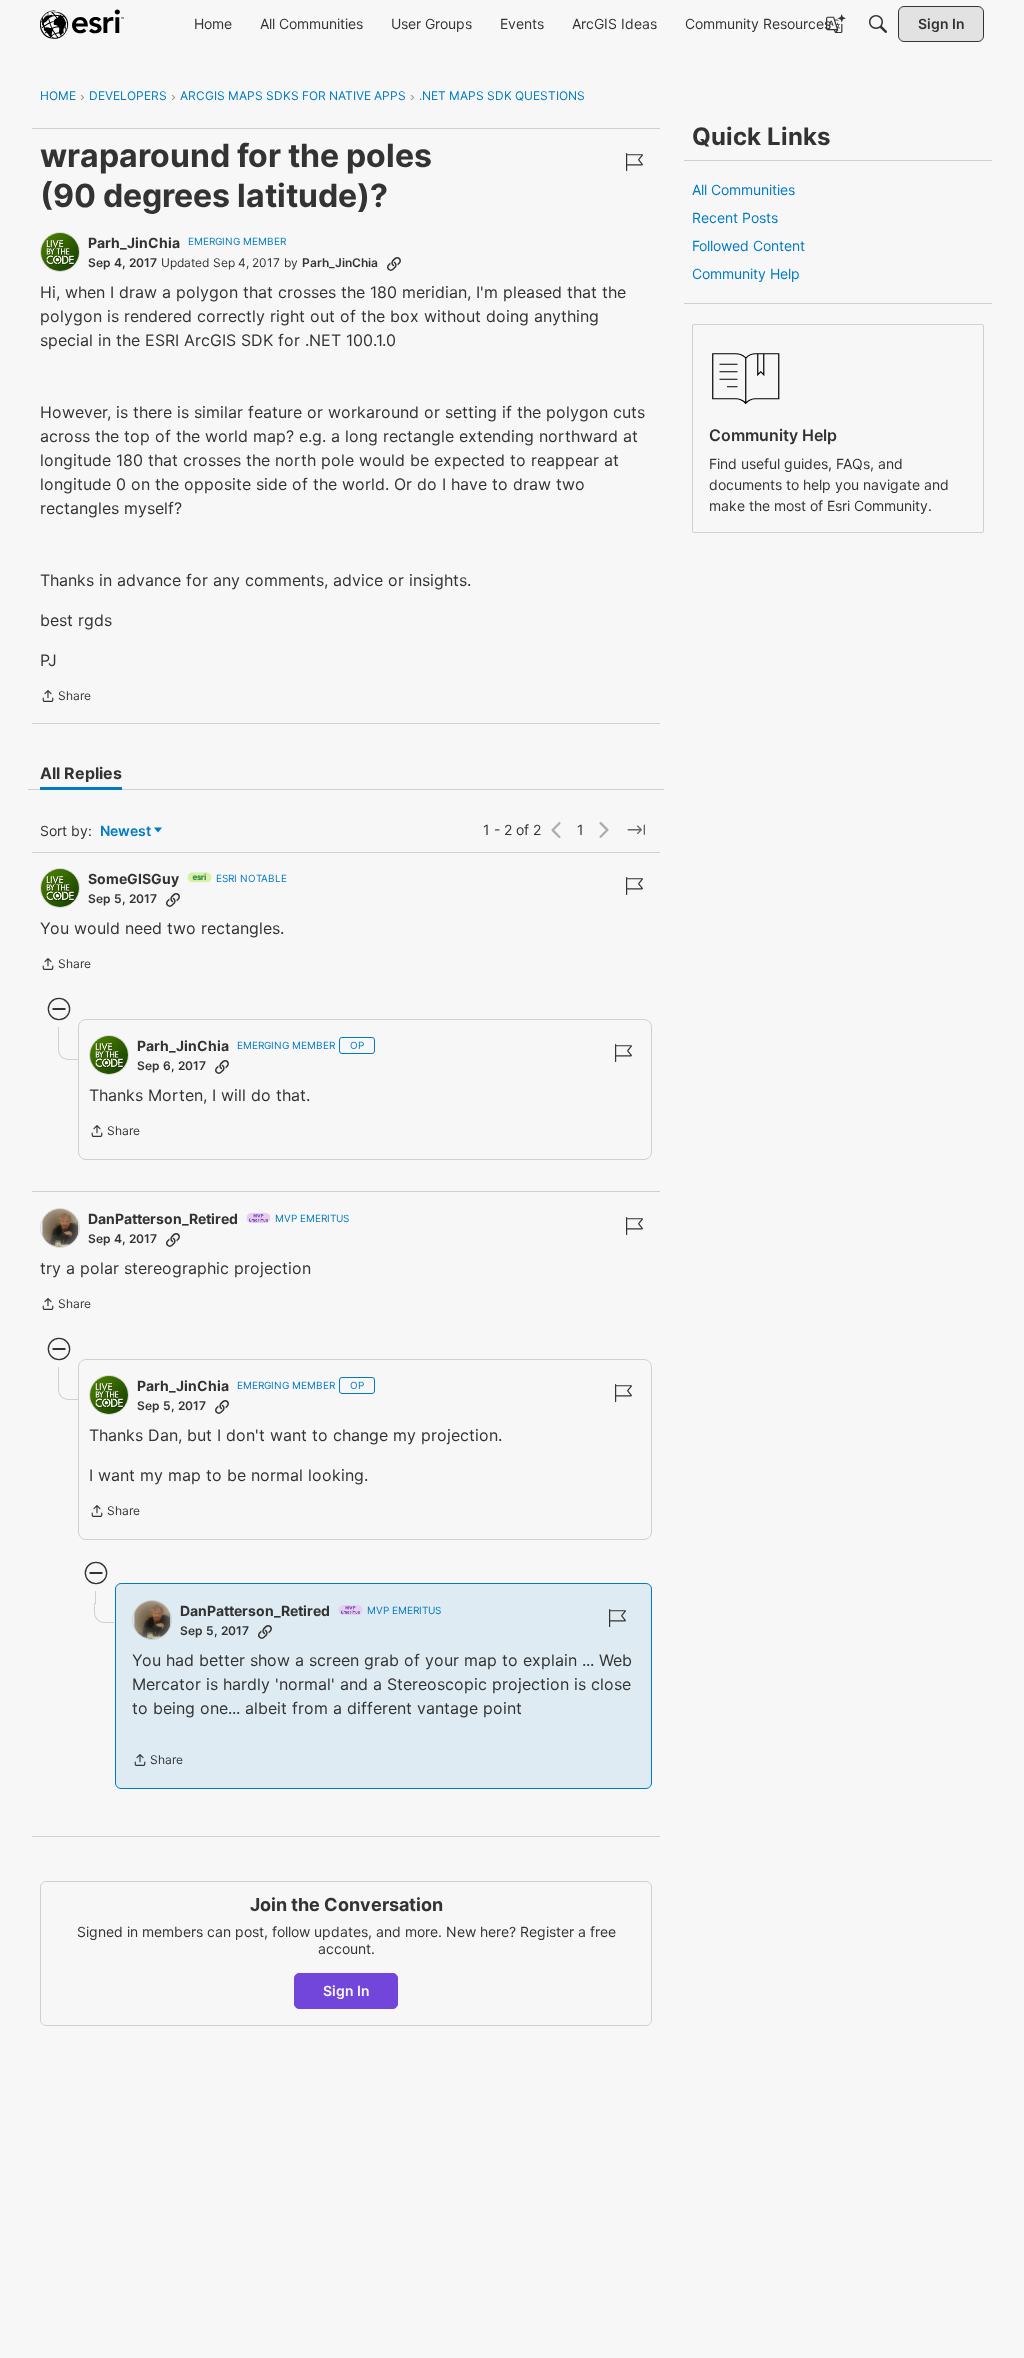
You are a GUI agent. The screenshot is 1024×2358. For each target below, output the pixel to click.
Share (65, 698)
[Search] (878, 24)
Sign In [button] (346, 1990)
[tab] (81, 773)
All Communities (743, 189)
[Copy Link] (394, 263)
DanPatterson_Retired (163, 1218)
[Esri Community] (82, 24)
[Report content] (634, 162)
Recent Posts (735, 217)
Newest (125, 831)
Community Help (746, 273)
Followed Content (748, 245)
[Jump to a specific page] (636, 830)
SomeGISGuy (133, 878)
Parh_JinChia (134, 242)
